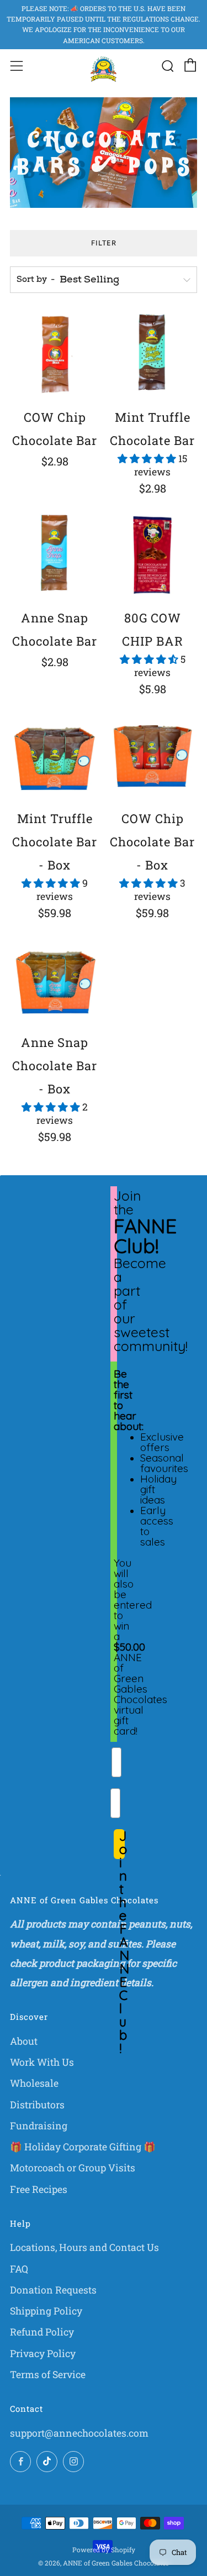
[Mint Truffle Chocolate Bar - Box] (55, 756)
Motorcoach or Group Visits (73, 2168)
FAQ (19, 2269)
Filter (104, 243)
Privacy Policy (43, 2354)
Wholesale (34, 2083)
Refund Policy (42, 2332)
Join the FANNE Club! (122, 1844)
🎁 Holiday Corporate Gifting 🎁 (83, 2147)
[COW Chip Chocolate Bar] (55, 354)
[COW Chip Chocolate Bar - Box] (152, 756)
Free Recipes (39, 2189)
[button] (148, 459)
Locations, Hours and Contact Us (84, 2247)
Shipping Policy (46, 2311)
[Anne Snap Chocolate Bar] (55, 555)
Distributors (37, 2105)
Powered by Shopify (104, 2549)
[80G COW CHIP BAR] (152, 555)
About (24, 2041)
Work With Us (42, 2062)
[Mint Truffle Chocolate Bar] (152, 354)
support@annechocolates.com (79, 2433)
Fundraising (39, 2126)
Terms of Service (48, 2375)
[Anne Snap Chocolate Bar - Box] (55, 980)
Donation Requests (53, 2290)
